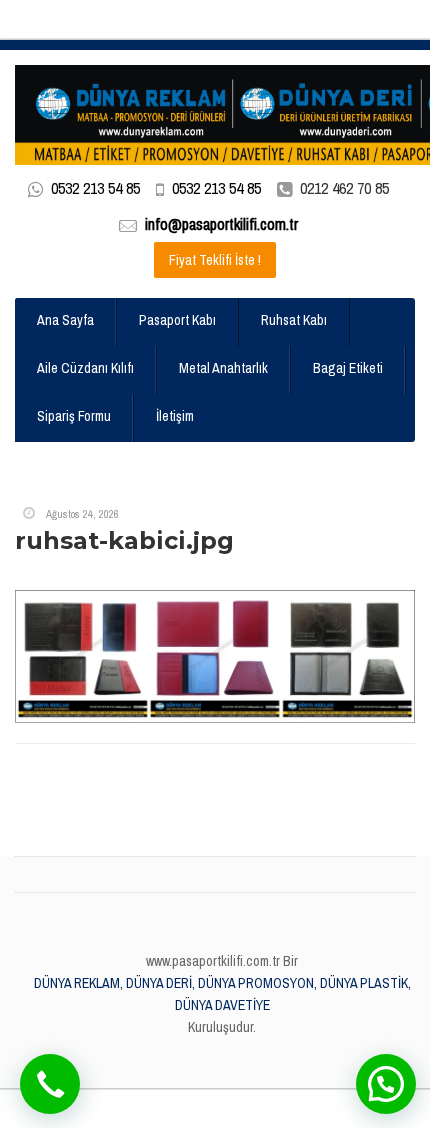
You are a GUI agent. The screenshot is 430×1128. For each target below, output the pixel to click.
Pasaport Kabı (177, 320)
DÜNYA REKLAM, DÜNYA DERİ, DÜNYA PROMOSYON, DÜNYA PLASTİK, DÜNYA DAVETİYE (222, 994)
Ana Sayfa (65, 320)
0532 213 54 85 (95, 188)
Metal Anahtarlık (223, 368)
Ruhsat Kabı (294, 320)
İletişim (175, 416)
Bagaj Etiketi (348, 368)
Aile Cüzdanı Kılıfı (85, 368)
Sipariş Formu (74, 416)
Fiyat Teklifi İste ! (215, 260)
